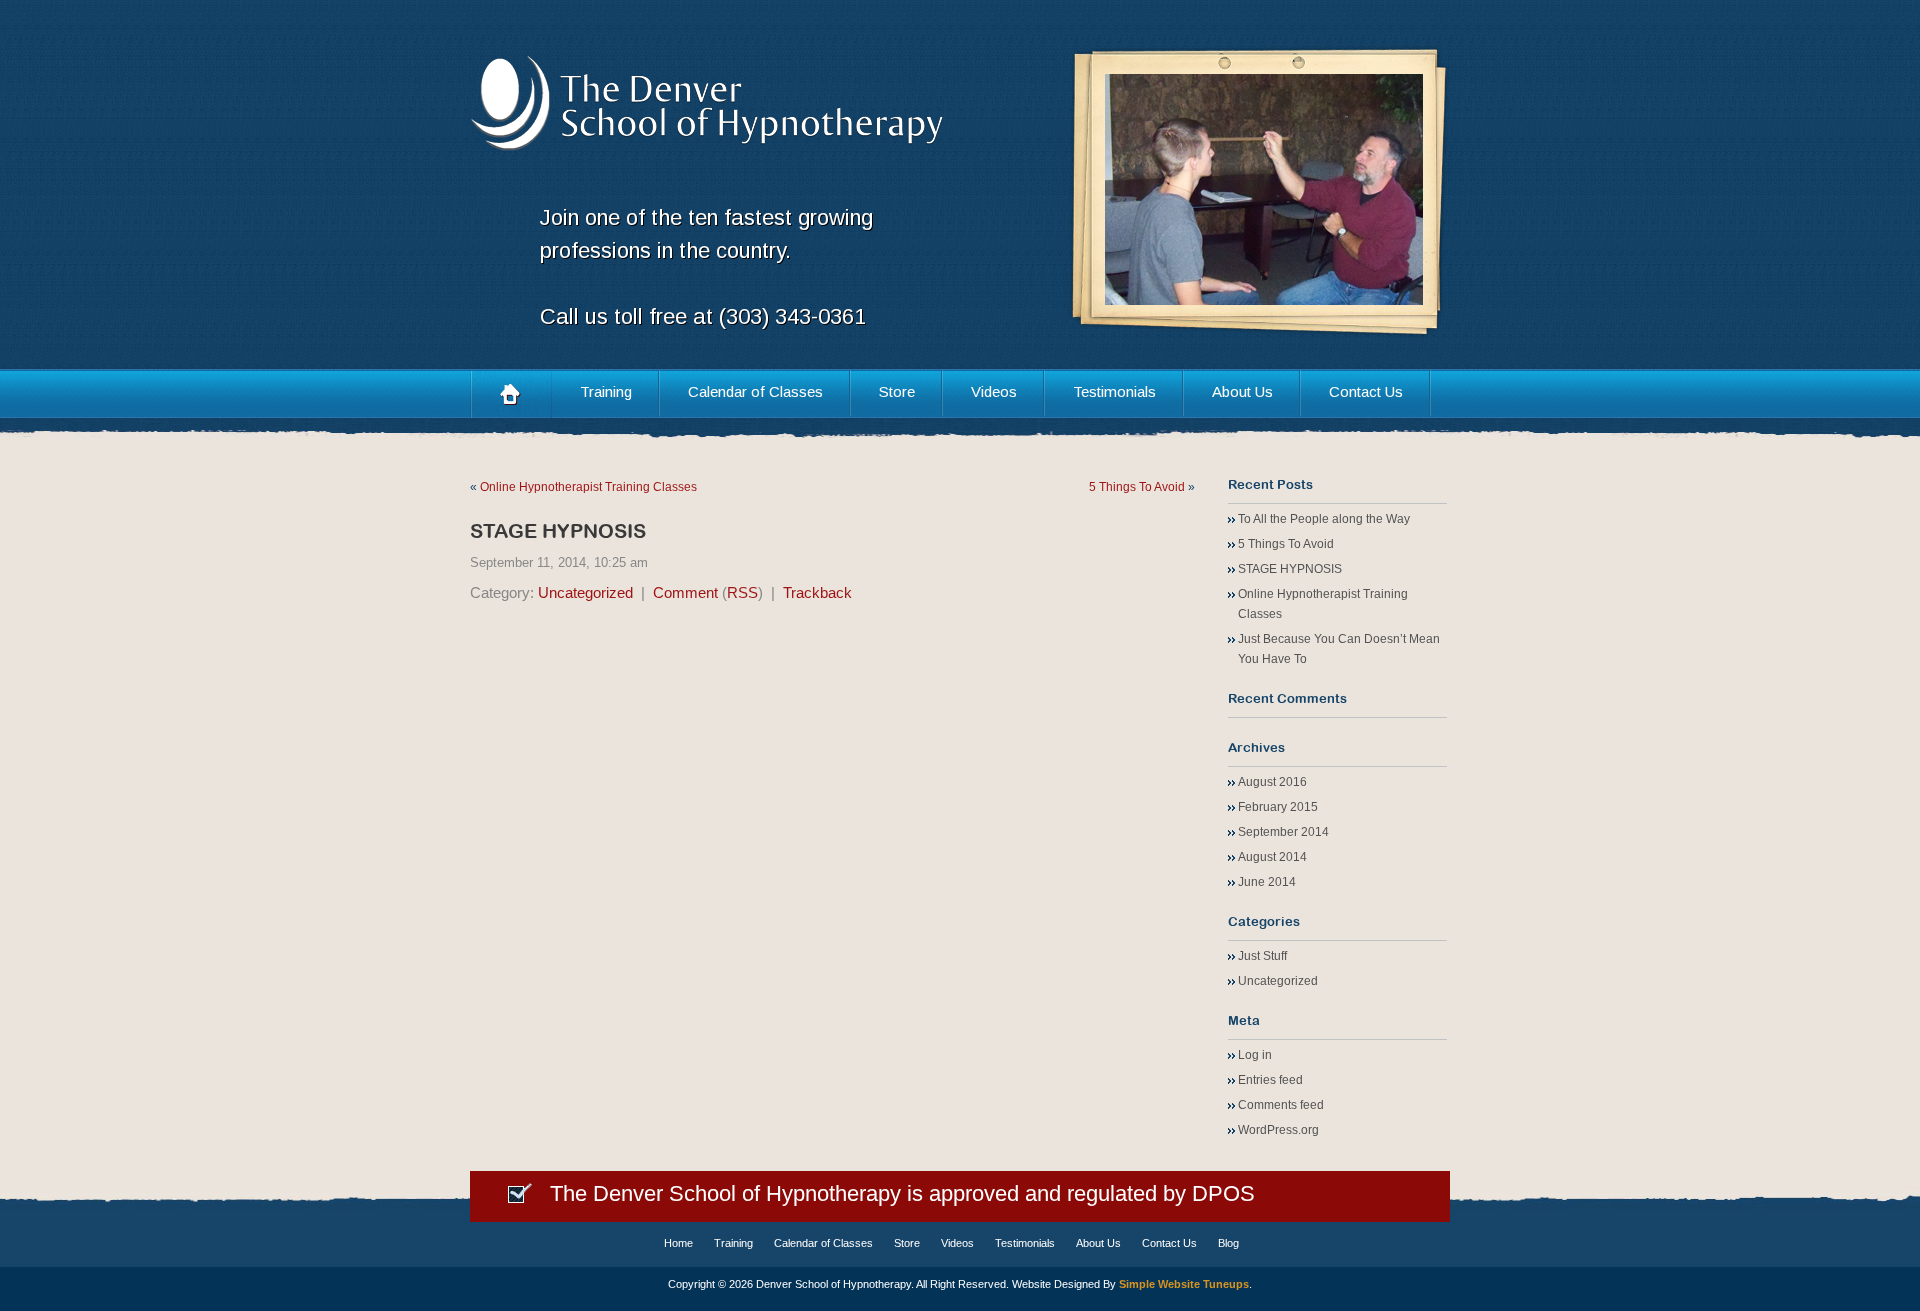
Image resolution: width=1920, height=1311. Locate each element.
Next (1383, 191)
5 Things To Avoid (1137, 487)
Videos (994, 391)
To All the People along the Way (1324, 519)
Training (606, 391)
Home (511, 393)
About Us (1242, 391)
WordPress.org (1278, 1130)
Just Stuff (1262, 956)
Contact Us (1366, 391)
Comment (685, 593)
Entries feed (1270, 1080)
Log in (1255, 1055)
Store (897, 391)
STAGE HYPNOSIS (558, 530)
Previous (1145, 191)
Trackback (817, 593)
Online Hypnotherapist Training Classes (588, 487)
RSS (742, 593)
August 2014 (1272, 857)
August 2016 (1272, 782)
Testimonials (1114, 391)
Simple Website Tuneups (1184, 1284)
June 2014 (1267, 882)
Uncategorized (585, 593)
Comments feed (1281, 1105)
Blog (1228, 1243)
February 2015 (1278, 807)
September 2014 (1283, 832)
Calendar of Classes (755, 391)
